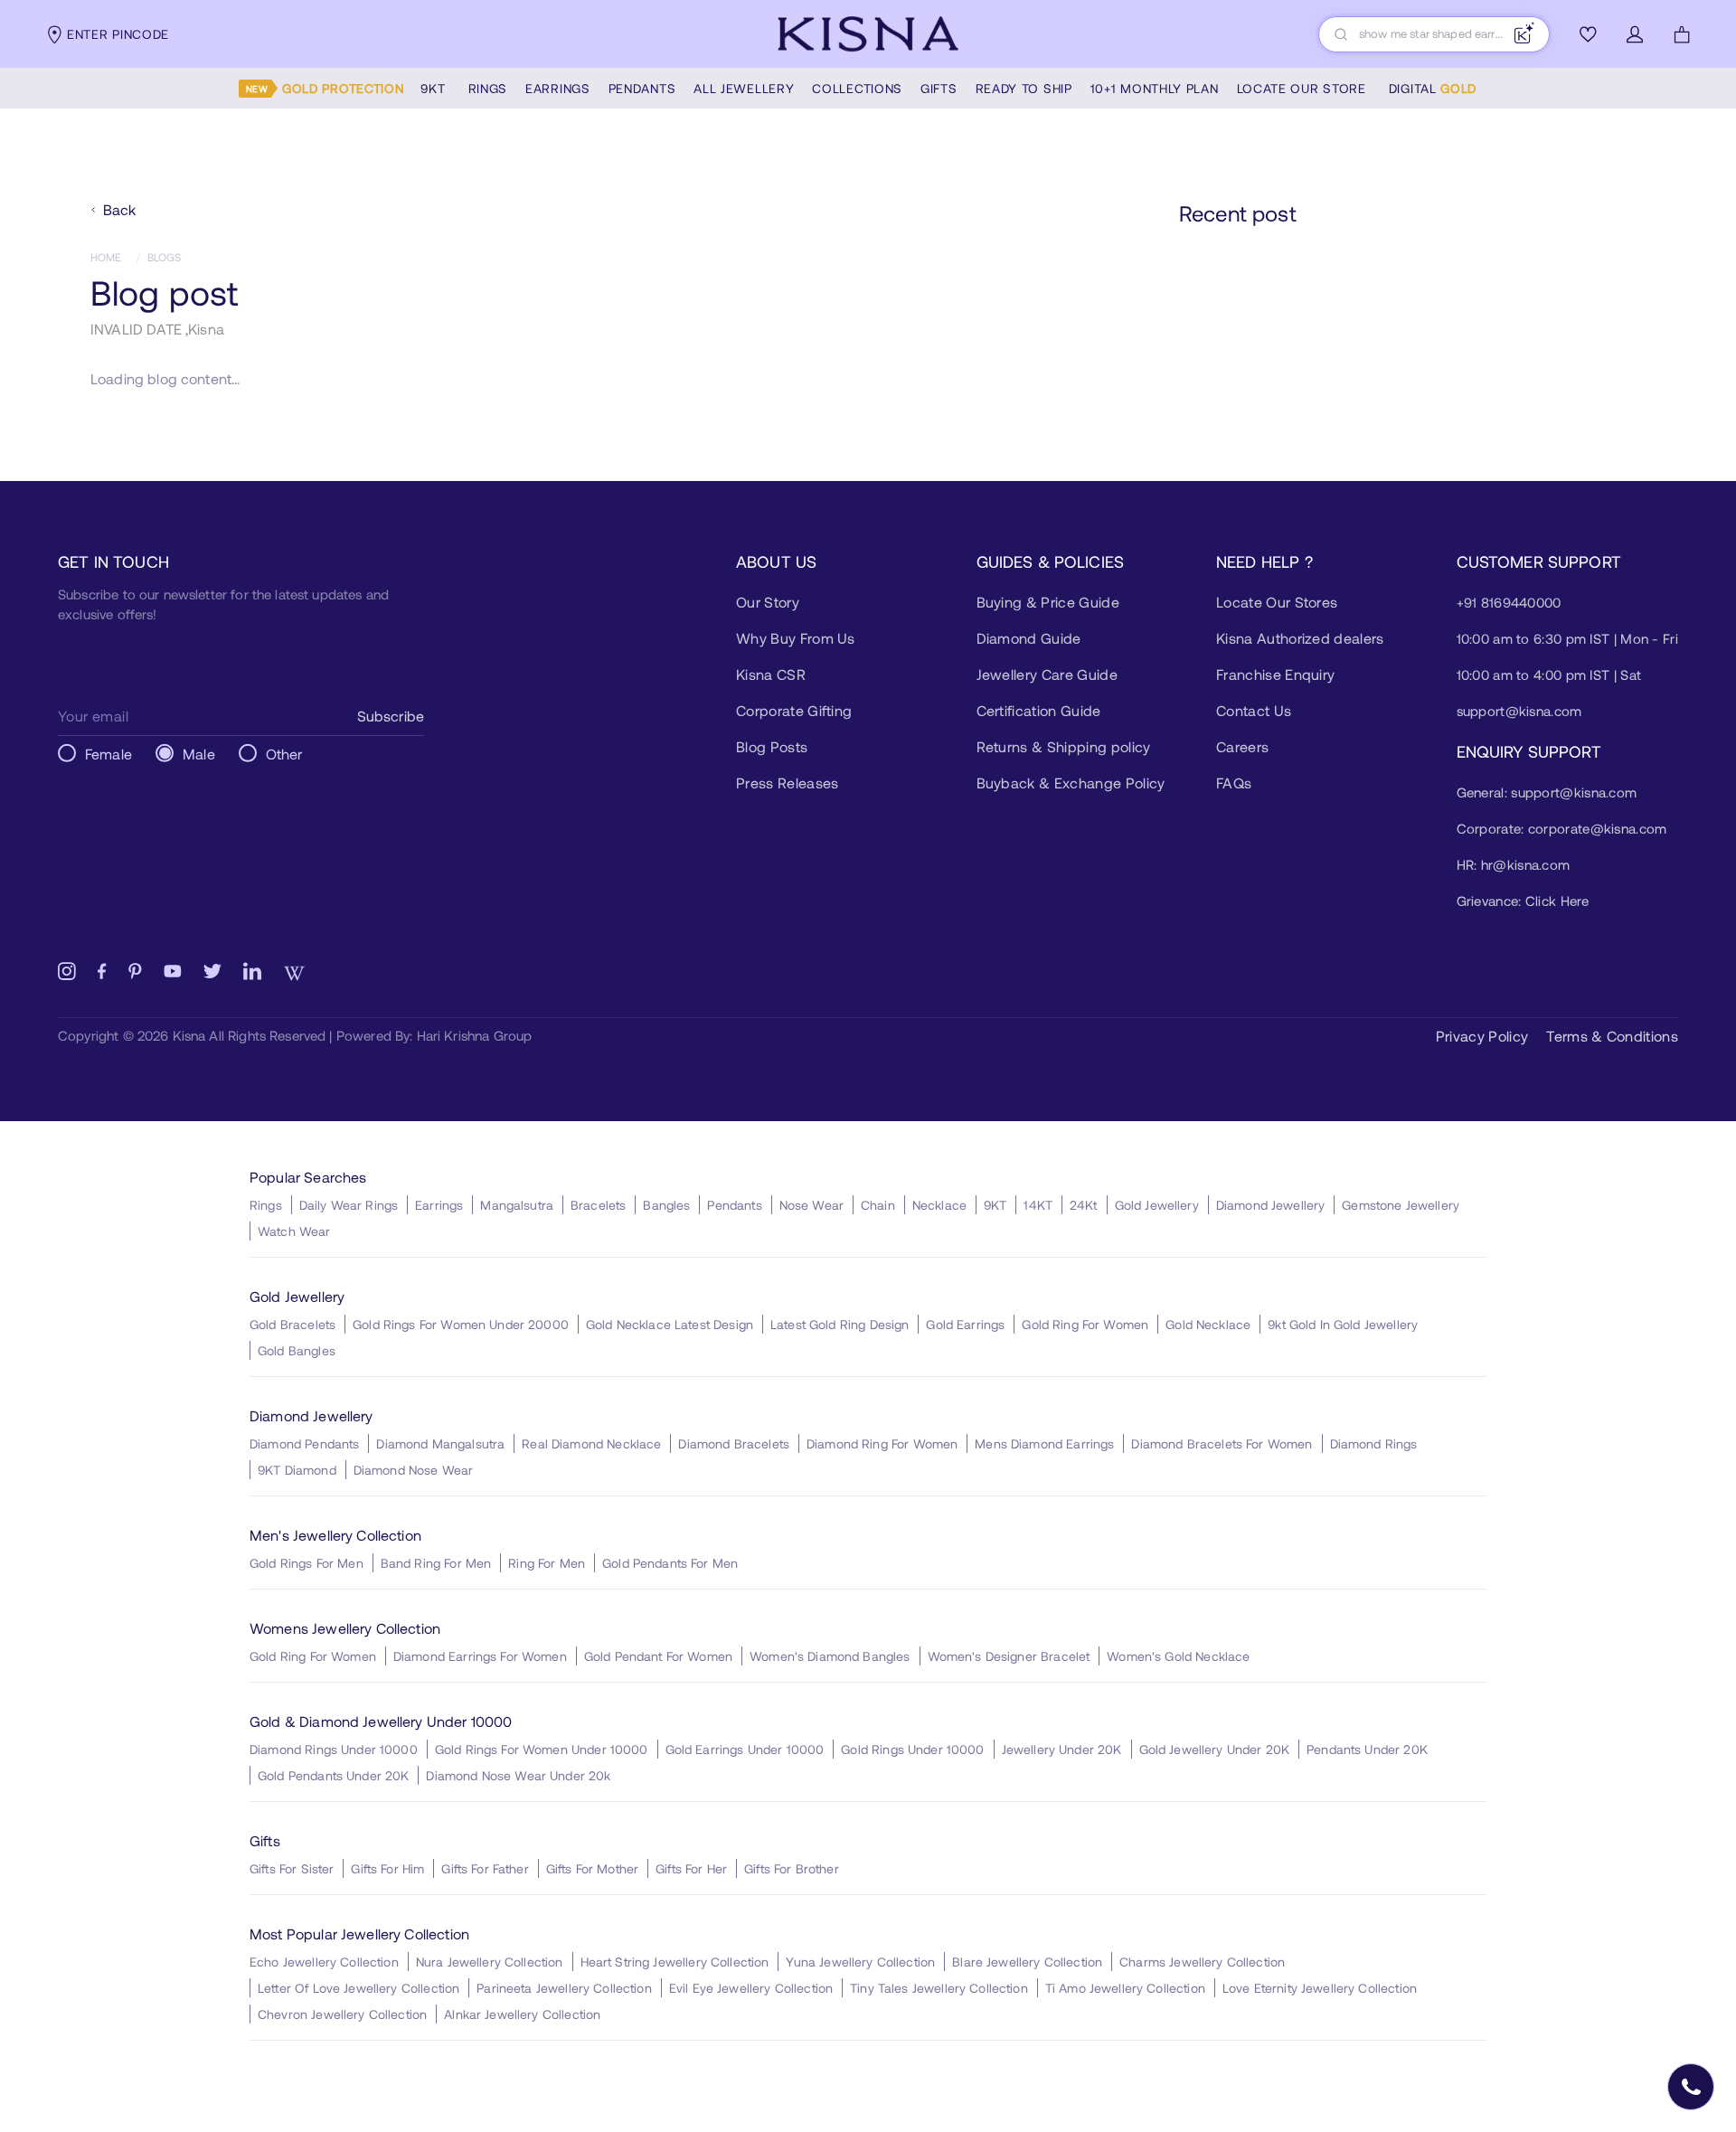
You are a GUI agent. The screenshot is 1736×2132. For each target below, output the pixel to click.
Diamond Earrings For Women (480, 1656)
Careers (1242, 746)
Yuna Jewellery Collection (860, 1962)
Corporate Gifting (794, 710)
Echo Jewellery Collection (324, 1962)
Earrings (439, 1205)
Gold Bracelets (292, 1324)
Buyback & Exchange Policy (1071, 783)
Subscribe (391, 716)
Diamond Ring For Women (882, 1443)
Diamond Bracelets (734, 1443)
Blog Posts (772, 746)
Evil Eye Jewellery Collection (751, 1988)
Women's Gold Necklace (1178, 1656)
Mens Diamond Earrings (1044, 1443)
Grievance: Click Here (1523, 901)
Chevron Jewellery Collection (342, 2014)
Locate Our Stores (1277, 602)
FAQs (1234, 783)
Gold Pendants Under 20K (333, 1775)
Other (284, 754)
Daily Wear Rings (349, 1205)
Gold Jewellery (1157, 1205)
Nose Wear (811, 1205)
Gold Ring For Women (1085, 1324)
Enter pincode (118, 34)
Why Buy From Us (796, 638)
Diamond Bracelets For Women (1222, 1443)
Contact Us (1254, 710)
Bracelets (598, 1205)
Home (106, 257)
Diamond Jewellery (1271, 1205)
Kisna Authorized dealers (1300, 638)
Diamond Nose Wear (414, 1470)
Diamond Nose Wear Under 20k (518, 1775)
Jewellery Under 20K (1062, 1749)
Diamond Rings (1374, 1443)
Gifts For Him (387, 1868)
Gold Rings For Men (307, 1563)
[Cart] (1682, 34)
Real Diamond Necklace (591, 1443)
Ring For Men (547, 1563)
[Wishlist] (1588, 34)
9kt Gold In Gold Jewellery (1343, 1324)
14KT (1038, 1205)
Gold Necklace (1208, 1324)
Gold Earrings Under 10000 (745, 1749)
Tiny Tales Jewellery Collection (939, 1988)
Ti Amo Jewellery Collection (1125, 1988)
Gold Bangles (297, 1350)
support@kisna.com (1519, 711)
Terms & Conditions (1612, 1036)
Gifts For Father (485, 1868)
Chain (878, 1205)
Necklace (939, 1205)
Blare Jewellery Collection (1027, 1962)
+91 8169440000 (1509, 602)
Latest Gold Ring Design (840, 1324)
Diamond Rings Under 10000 (334, 1749)
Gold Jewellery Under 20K (1215, 1749)
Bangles (666, 1205)
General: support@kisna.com (1547, 792)
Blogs (165, 257)
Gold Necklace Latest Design (670, 1324)
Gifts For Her (691, 1868)
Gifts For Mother (592, 1868)
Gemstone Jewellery (1401, 1205)
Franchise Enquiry (1275, 674)
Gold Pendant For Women (658, 1656)
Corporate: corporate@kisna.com (1562, 828)
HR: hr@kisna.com (1514, 864)
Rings (266, 1205)
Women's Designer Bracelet (1009, 1656)
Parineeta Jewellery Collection (564, 1988)
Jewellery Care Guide (1047, 674)
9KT (995, 1205)
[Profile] (1635, 34)
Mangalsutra (517, 1205)
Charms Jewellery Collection (1202, 1962)
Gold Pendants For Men (670, 1563)
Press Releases (787, 783)
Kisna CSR (771, 674)
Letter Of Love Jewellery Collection (359, 1988)
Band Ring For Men (436, 1563)
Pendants (734, 1205)
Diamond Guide (1029, 638)
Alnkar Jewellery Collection (522, 2014)
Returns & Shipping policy (1064, 746)
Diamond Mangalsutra (440, 1443)
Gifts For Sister (292, 1868)
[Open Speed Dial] (1691, 2087)
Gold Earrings (965, 1324)
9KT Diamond (297, 1470)
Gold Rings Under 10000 (912, 1749)
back (120, 209)
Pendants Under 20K (1367, 1749)
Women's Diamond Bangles (830, 1656)
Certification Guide (1039, 710)
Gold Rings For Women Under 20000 (461, 1324)
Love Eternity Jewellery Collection (1320, 1988)
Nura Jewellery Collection (490, 1962)
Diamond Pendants (304, 1443)
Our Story (768, 602)
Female (108, 754)
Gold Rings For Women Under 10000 (542, 1749)
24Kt (1084, 1205)
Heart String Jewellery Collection (675, 1962)
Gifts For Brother (792, 1868)
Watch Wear (294, 1231)
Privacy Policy (1482, 1036)
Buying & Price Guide (1048, 602)
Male (199, 754)
